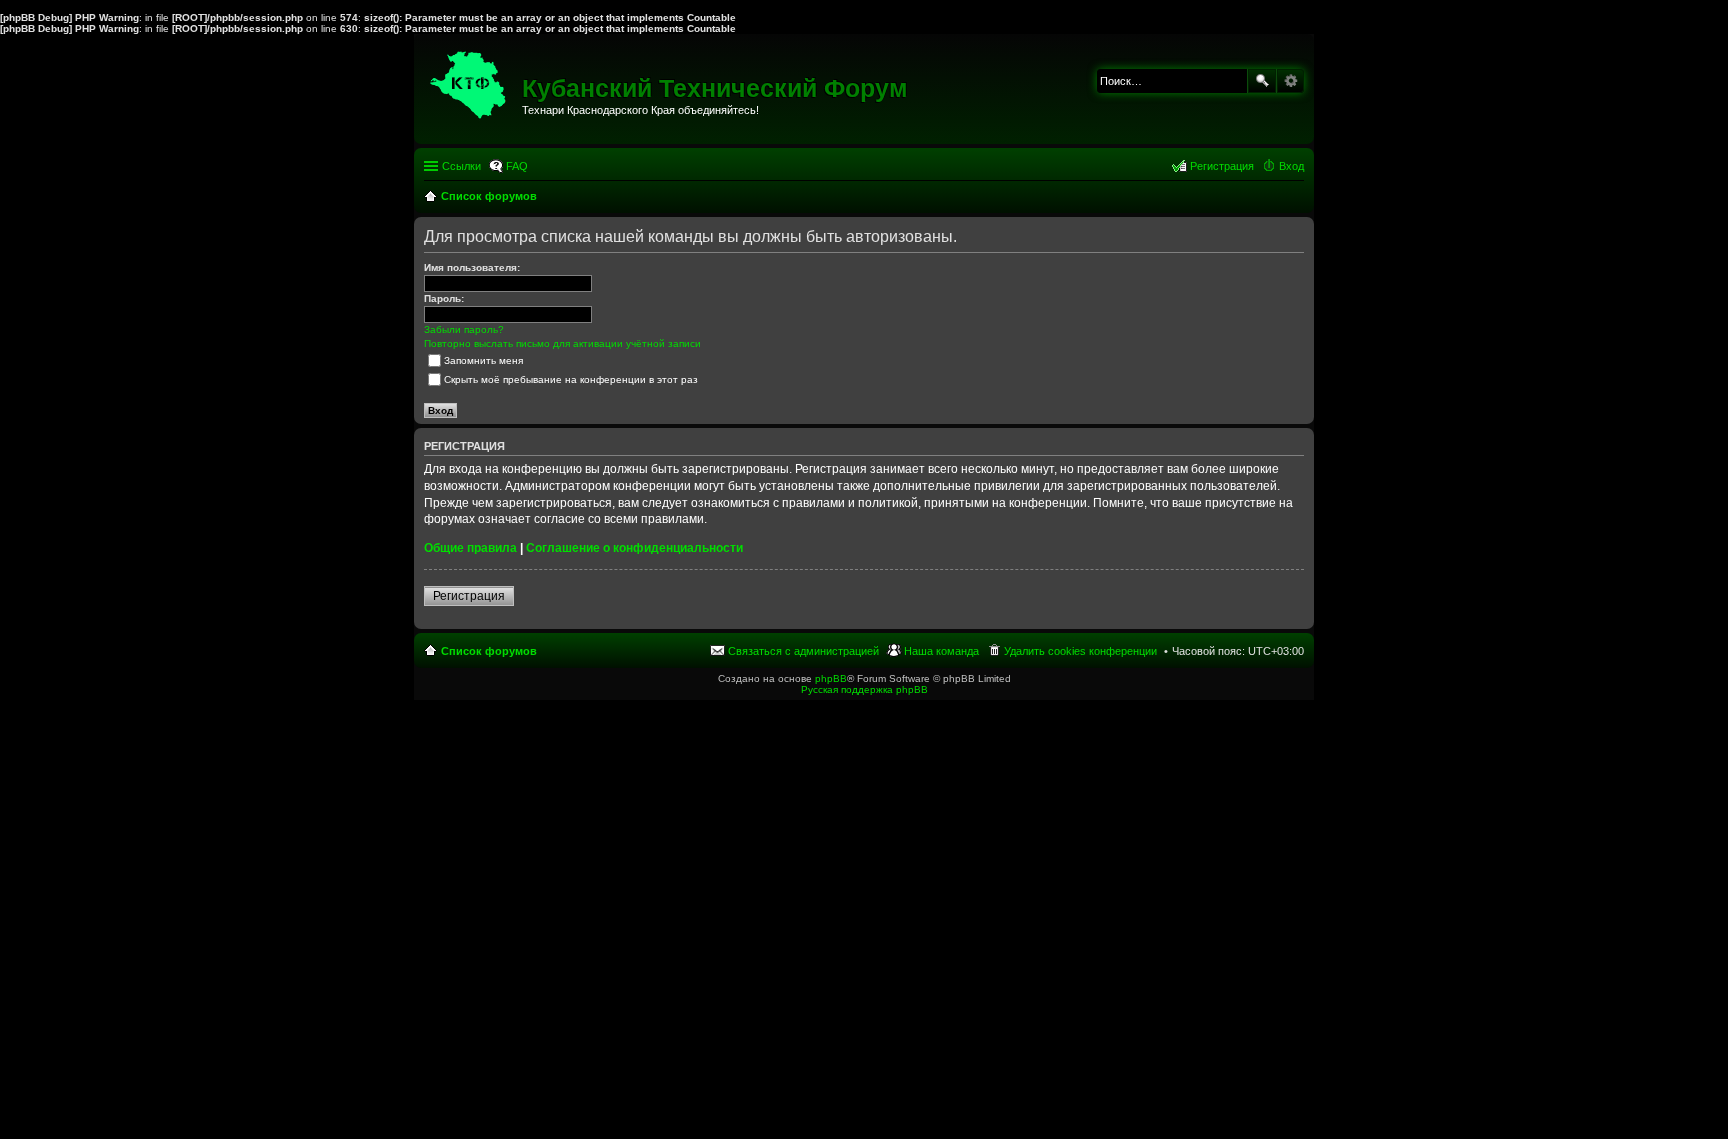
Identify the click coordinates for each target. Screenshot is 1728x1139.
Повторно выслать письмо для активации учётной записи (562, 343)
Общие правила (470, 548)
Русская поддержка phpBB (864, 689)
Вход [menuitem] (1291, 166)
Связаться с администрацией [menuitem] (803, 651)
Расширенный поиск (1290, 81)
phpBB (831, 678)
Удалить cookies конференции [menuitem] (1080, 651)
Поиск (1262, 81)
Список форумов (489, 651)
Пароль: (444, 298)
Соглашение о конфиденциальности (634, 548)
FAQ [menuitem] (517, 166)
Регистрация (469, 596)
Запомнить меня (483, 360)
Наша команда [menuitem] (941, 651)
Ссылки (461, 166)
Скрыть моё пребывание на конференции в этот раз (571, 379)
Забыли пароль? (464, 329)
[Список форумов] (470, 80)
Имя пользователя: (472, 267)
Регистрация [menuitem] (1222, 166)
